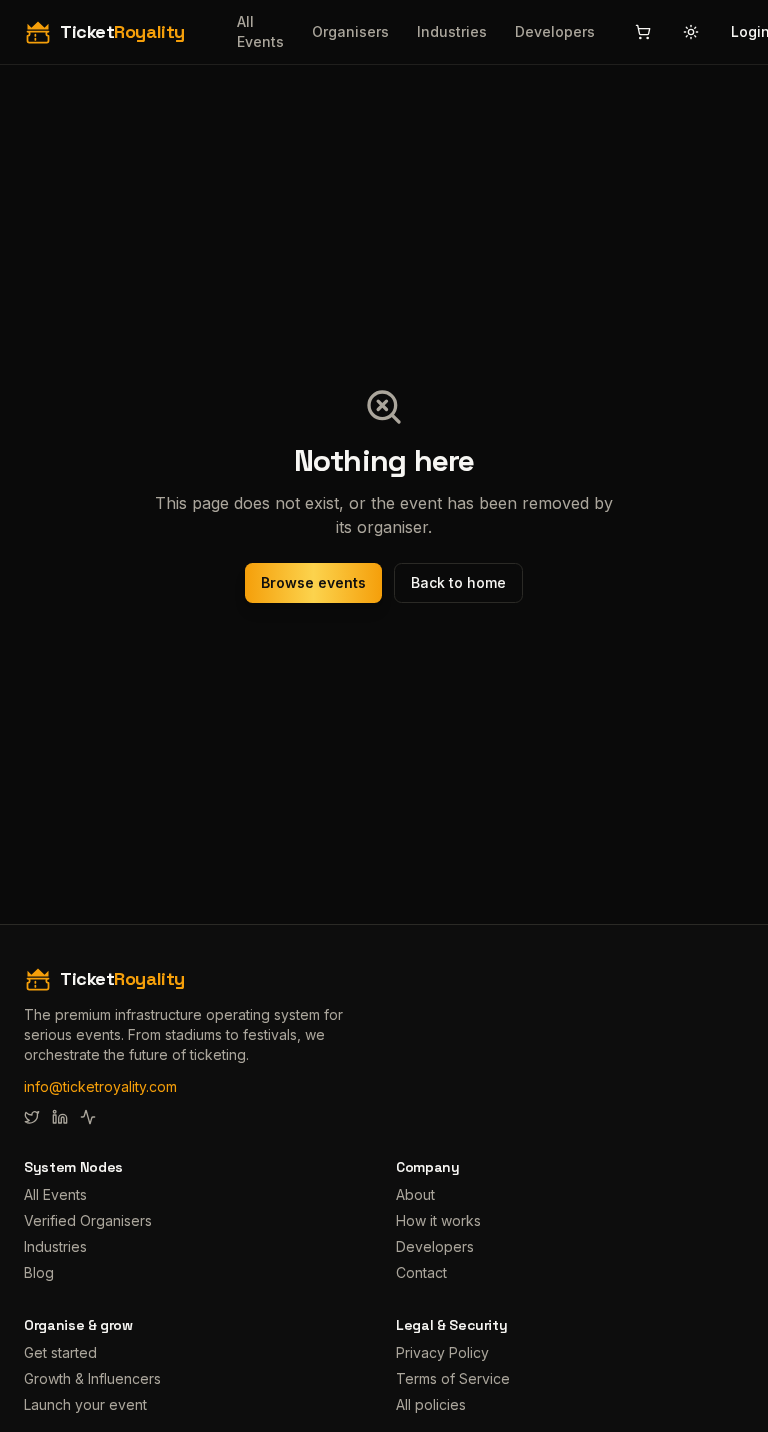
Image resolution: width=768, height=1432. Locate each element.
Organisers (350, 31)
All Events (260, 31)
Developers (555, 31)
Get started (60, 1352)
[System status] (88, 1117)
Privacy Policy (442, 1352)
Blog (39, 1272)
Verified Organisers (88, 1220)
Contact (421, 1272)
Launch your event (85, 1404)
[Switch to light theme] (691, 32)
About (415, 1194)
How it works (438, 1220)
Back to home (458, 582)
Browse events (313, 582)
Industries (452, 31)
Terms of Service (453, 1378)
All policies (431, 1404)
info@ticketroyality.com (100, 1086)
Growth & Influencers (92, 1378)
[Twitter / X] (32, 1117)
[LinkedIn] (60, 1117)
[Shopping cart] (643, 32)
